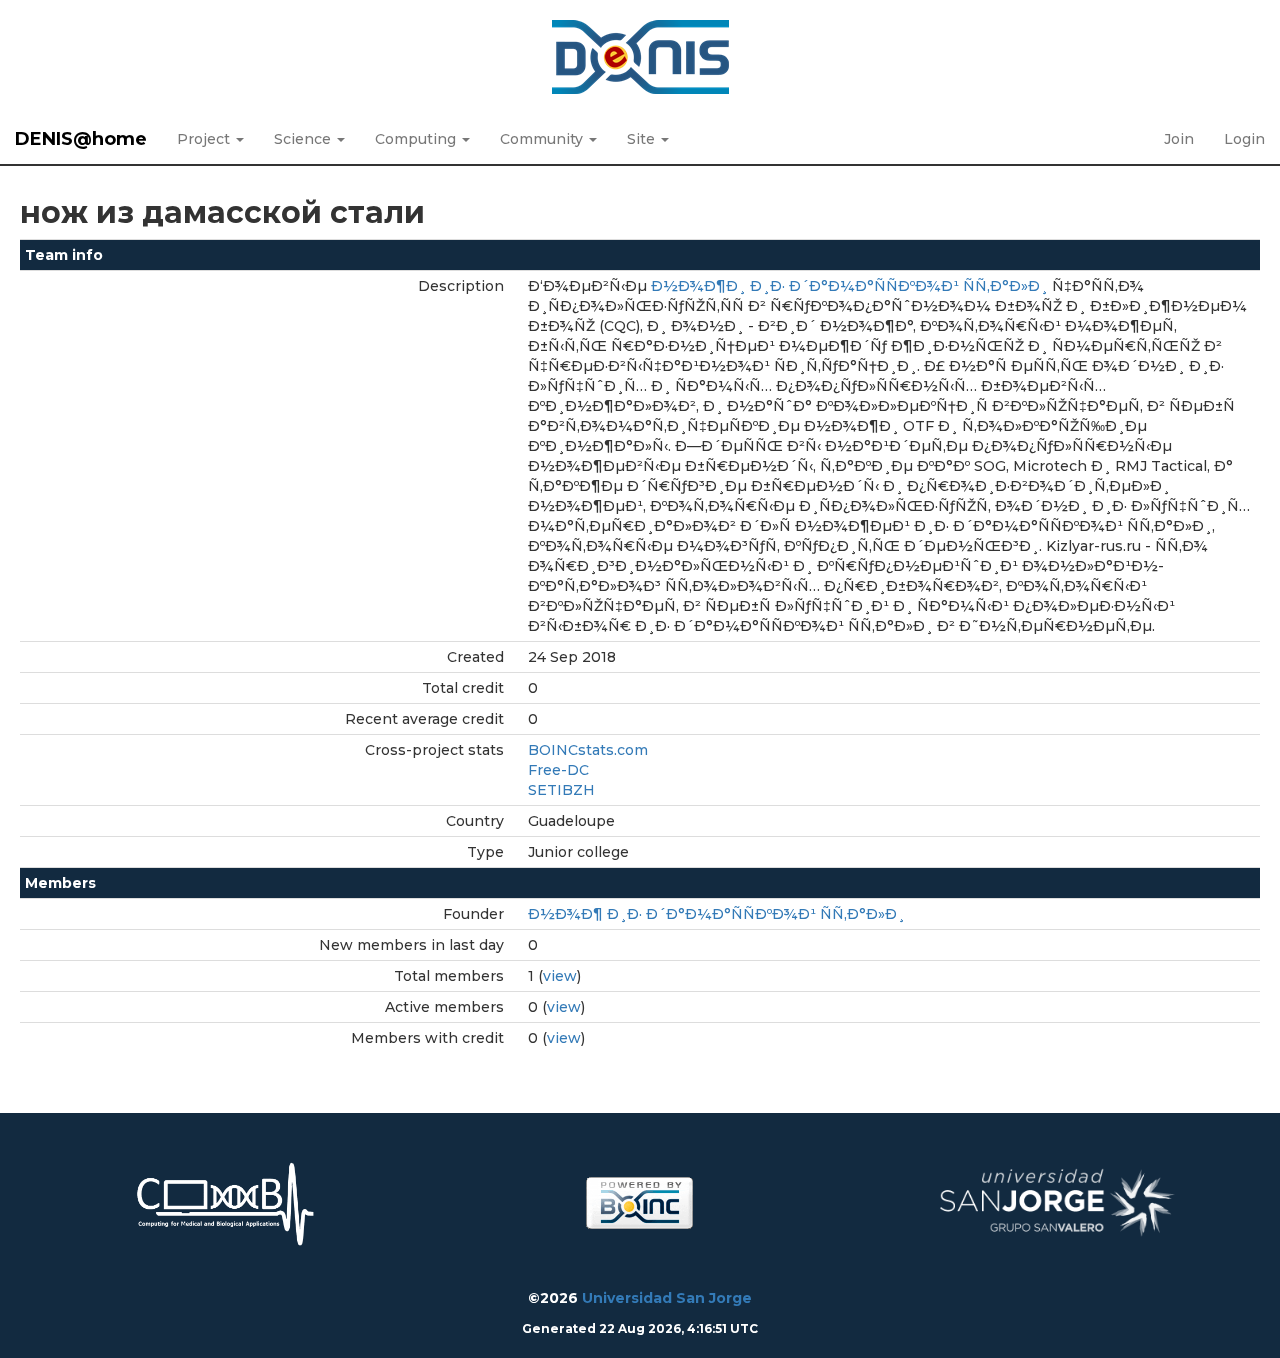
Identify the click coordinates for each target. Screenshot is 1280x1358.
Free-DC (558, 770)
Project (205, 139)
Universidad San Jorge (667, 1298)
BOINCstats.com (588, 750)
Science (304, 139)
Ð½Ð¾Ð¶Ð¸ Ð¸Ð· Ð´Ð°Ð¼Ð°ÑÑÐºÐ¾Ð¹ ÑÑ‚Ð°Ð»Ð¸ (849, 286)
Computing (417, 139)
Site (643, 139)
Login (1244, 139)
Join (1179, 139)
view (560, 976)
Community (543, 139)
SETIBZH (561, 790)
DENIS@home (81, 139)
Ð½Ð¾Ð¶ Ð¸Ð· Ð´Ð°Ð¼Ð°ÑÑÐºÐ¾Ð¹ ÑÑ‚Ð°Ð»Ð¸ (716, 914)
